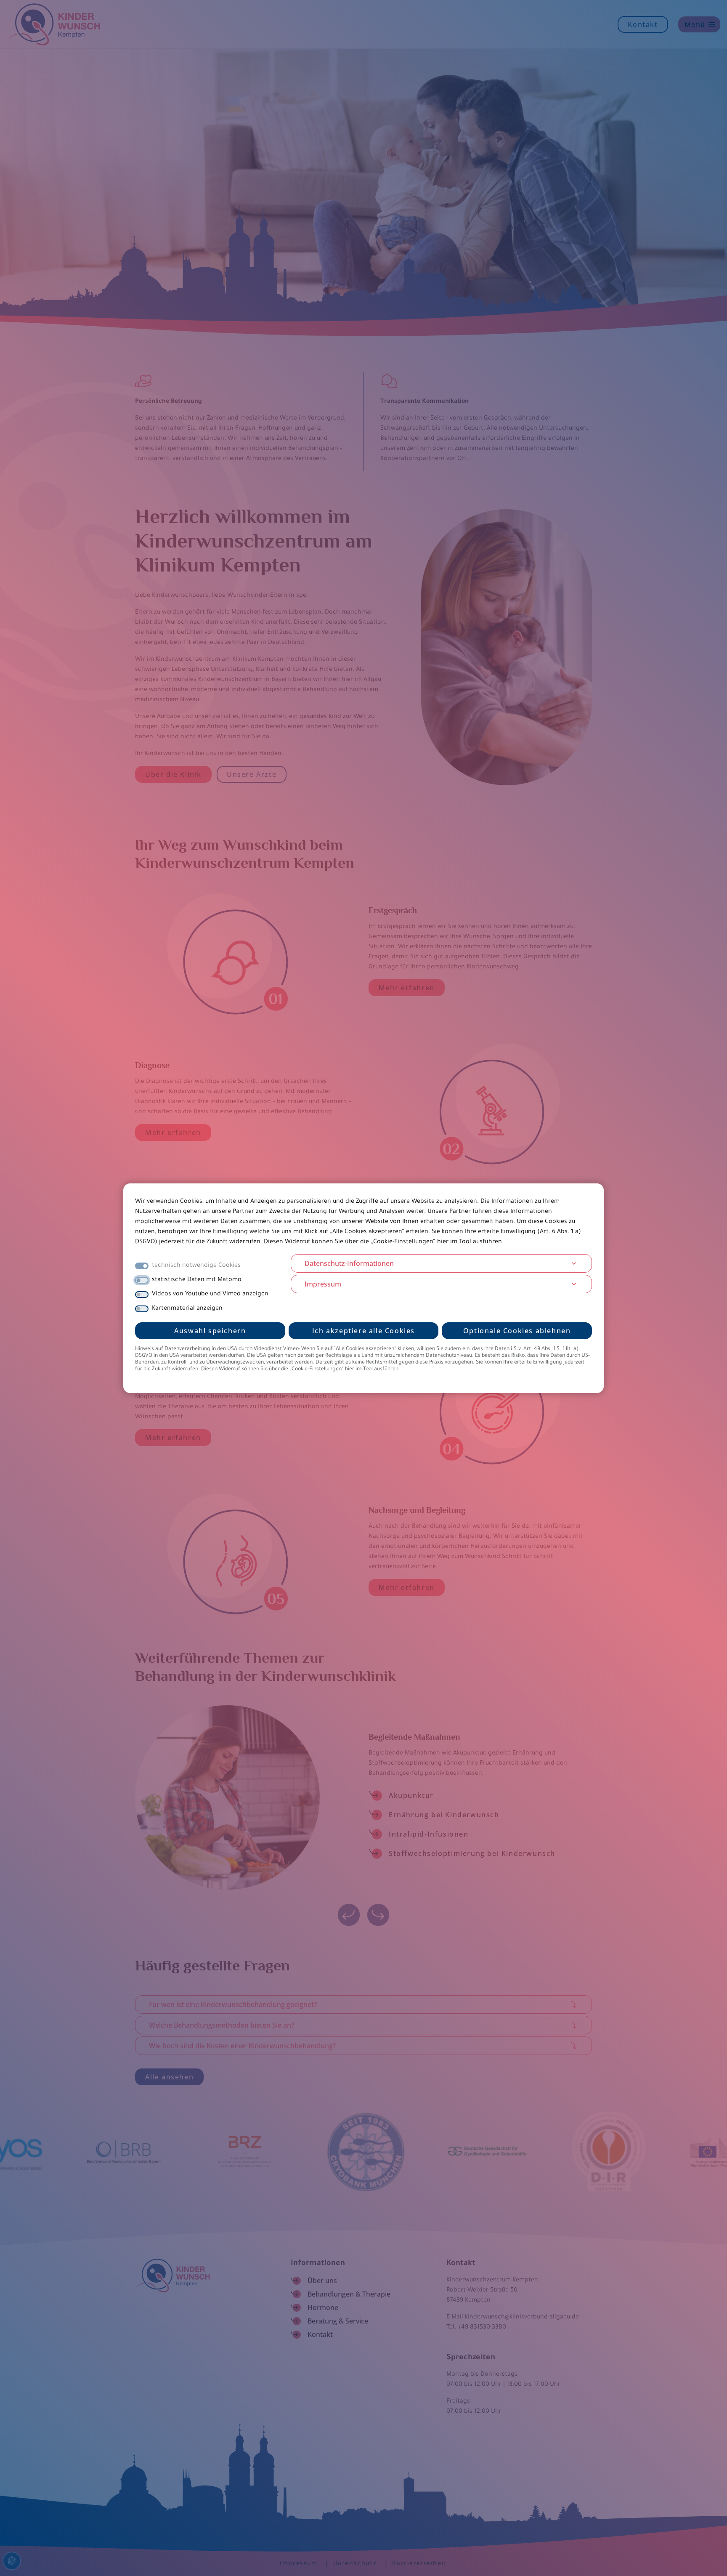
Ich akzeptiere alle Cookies (363, 1331)
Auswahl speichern (210, 1331)
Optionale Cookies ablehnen (517, 1331)
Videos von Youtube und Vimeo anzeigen (210, 1295)
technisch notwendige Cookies (196, 1266)
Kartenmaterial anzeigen (187, 1309)
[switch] (142, 1280)
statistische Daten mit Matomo (197, 1280)
